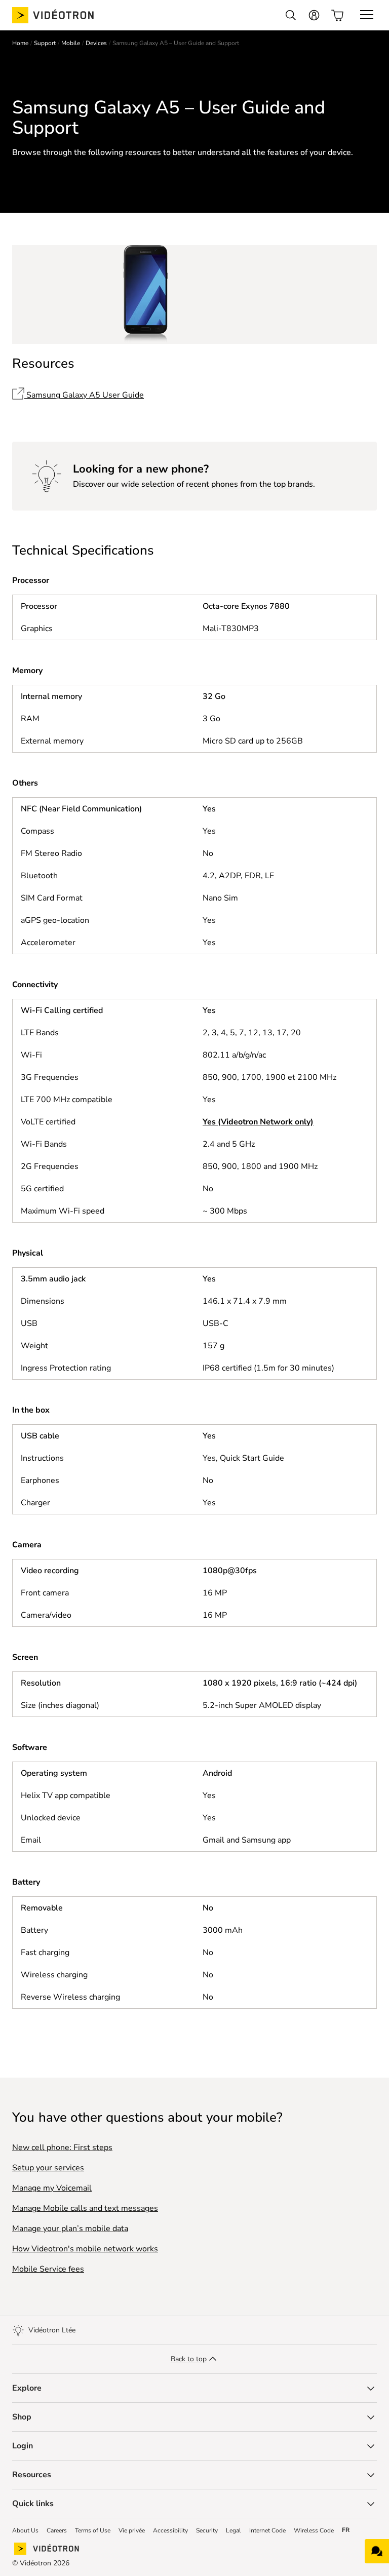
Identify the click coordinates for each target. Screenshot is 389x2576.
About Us (25, 2530)
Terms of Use (93, 2530)
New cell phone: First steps (62, 2148)
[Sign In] (314, 15)
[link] (61, 15)
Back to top (189, 2359)
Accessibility (170, 2530)
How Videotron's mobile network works (85, 2249)
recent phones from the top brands (249, 484)
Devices (96, 43)
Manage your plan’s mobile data (70, 2229)
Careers (57, 2530)
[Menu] (367, 15)
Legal (234, 2530)
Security (207, 2530)
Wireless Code (314, 2530)
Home (20, 43)
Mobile (71, 43)
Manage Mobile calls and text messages (85, 2208)
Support (45, 43)
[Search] (291, 15)
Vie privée (132, 2530)
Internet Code (267, 2530)
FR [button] (346, 2530)
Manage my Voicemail (52, 2188)
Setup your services (48, 2168)
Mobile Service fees (48, 2269)
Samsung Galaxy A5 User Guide (84, 395)
